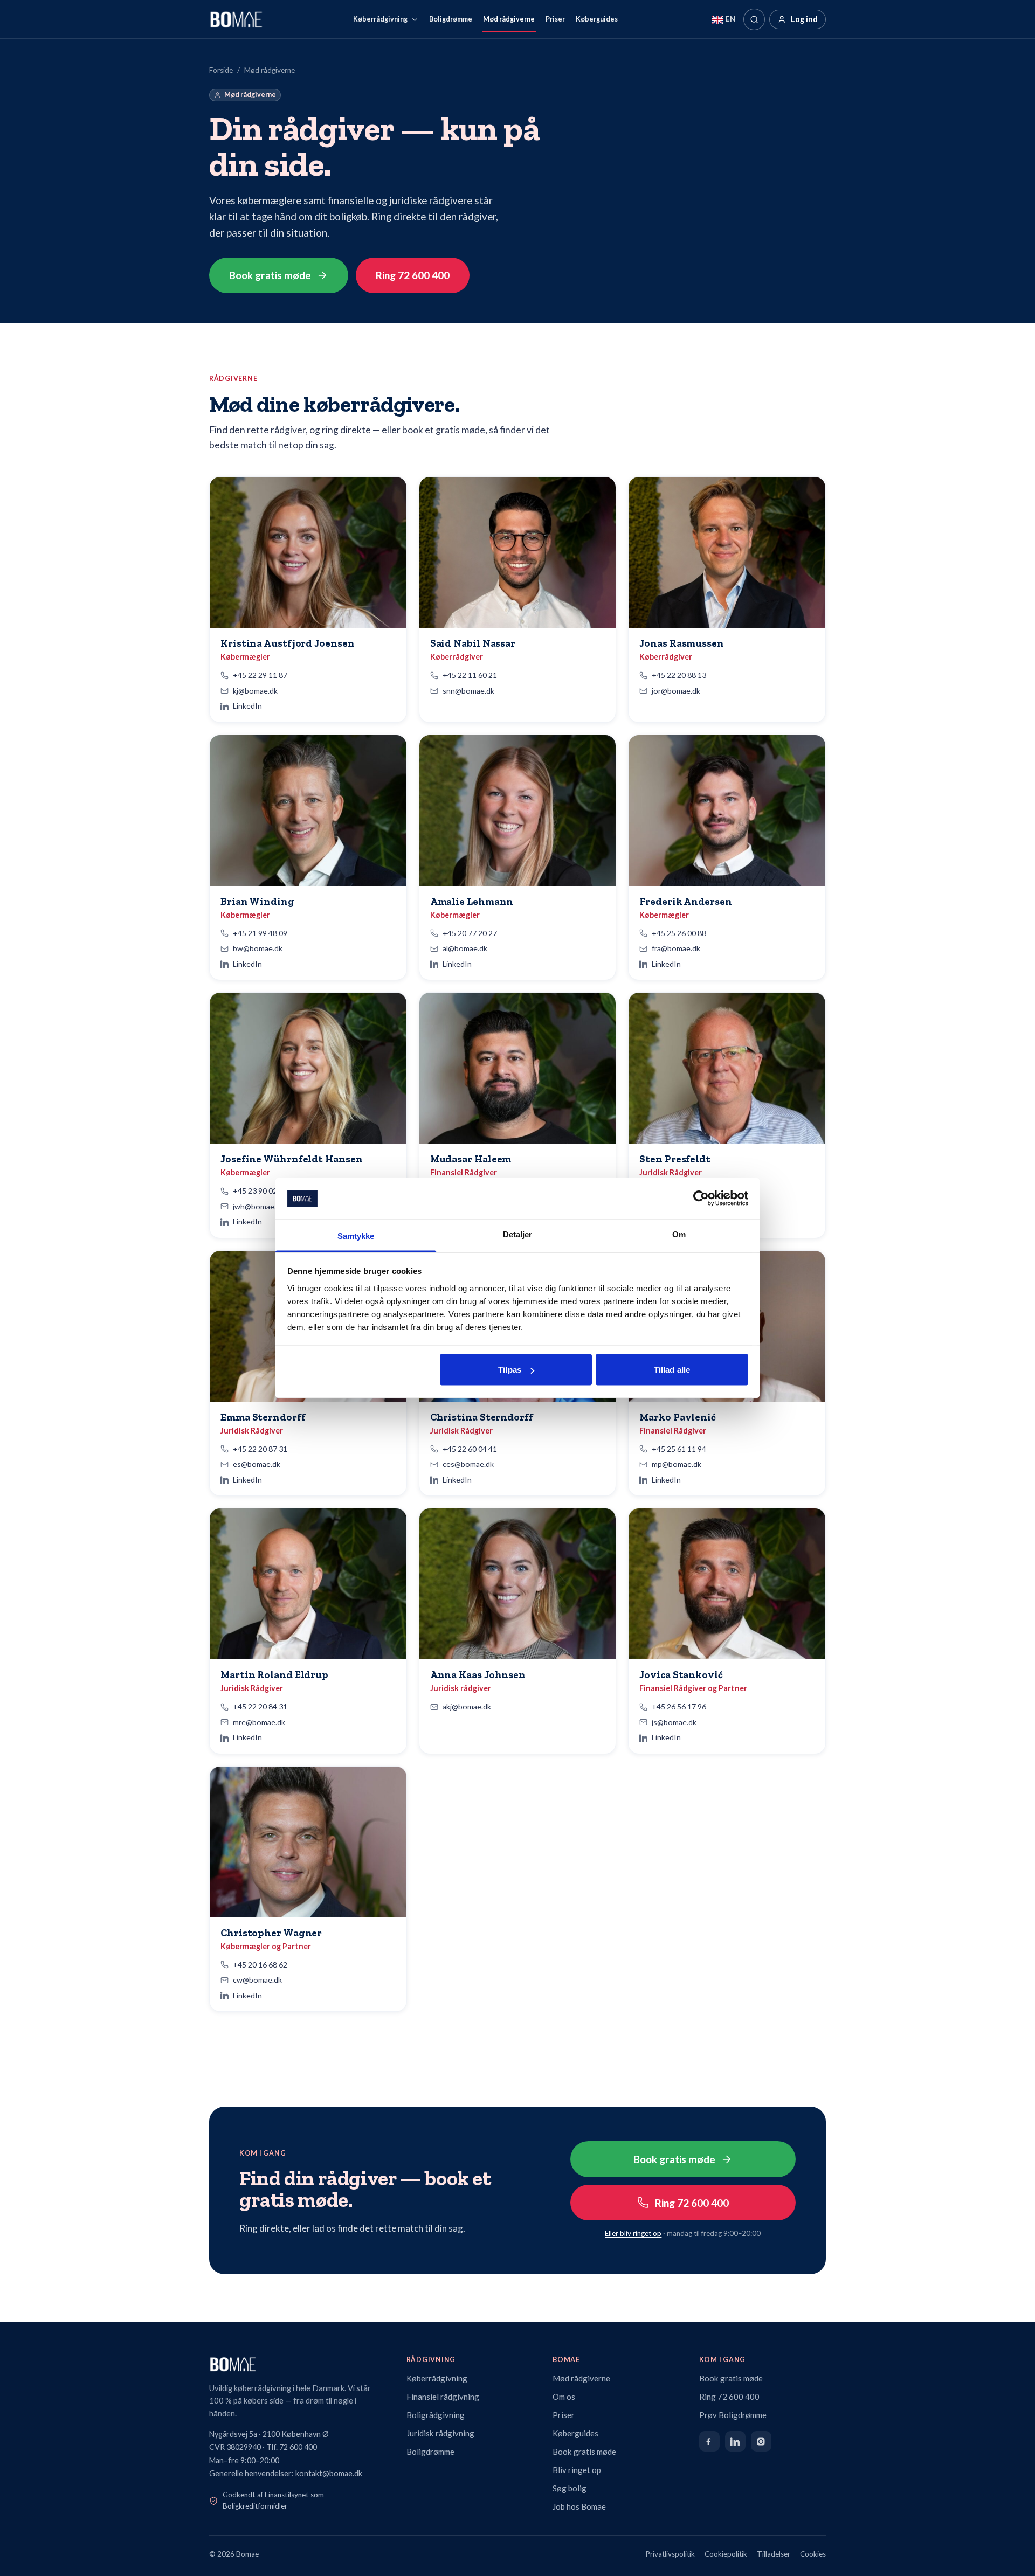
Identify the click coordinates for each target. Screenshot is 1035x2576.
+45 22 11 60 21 (470, 675)
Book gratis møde (270, 275)
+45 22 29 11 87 (260, 675)
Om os (564, 2397)
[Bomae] (236, 19)
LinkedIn (247, 706)
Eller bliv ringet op (633, 2233)
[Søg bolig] (754, 19)
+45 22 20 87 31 (260, 1449)
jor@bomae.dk (676, 691)
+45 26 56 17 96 (679, 1706)
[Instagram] (761, 2441)
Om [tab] (679, 1234)
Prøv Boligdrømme (733, 2415)
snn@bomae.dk (468, 691)
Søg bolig (570, 2488)
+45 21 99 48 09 (260, 933)
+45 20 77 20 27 (470, 933)
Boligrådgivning (436, 2415)
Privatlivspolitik (670, 2554)
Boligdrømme (451, 19)
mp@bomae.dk (677, 1464)
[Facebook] (709, 2441)
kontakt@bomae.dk (329, 2473)
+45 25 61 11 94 (679, 1449)
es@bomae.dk (257, 1464)
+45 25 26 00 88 (679, 933)
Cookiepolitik (726, 2554)
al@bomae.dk (465, 948)
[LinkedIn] (735, 2441)
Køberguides (597, 19)
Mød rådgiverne (509, 19)
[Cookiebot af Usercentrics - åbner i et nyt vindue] (701, 1199)
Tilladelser (774, 2554)
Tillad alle (672, 1370)
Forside (221, 70)
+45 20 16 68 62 (260, 1965)
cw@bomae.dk (257, 1980)
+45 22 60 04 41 (470, 1449)
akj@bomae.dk (467, 1706)
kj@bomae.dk (255, 691)
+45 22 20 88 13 (679, 675)
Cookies (813, 2554)
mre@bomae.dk (259, 1722)
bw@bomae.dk (258, 948)
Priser (555, 19)
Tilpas (510, 1370)
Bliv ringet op (577, 2470)
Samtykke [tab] (356, 1235)
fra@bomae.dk (676, 948)
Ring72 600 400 (413, 275)
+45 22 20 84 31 (260, 1706)
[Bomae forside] (298, 2364)
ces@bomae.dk (468, 1464)
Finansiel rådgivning (443, 2397)
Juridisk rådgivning (440, 2433)
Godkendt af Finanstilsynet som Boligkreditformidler (273, 2501)
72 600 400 (298, 2447)
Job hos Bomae (579, 2506)
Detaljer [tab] (518, 1234)
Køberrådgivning (380, 19)
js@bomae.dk (674, 1722)
